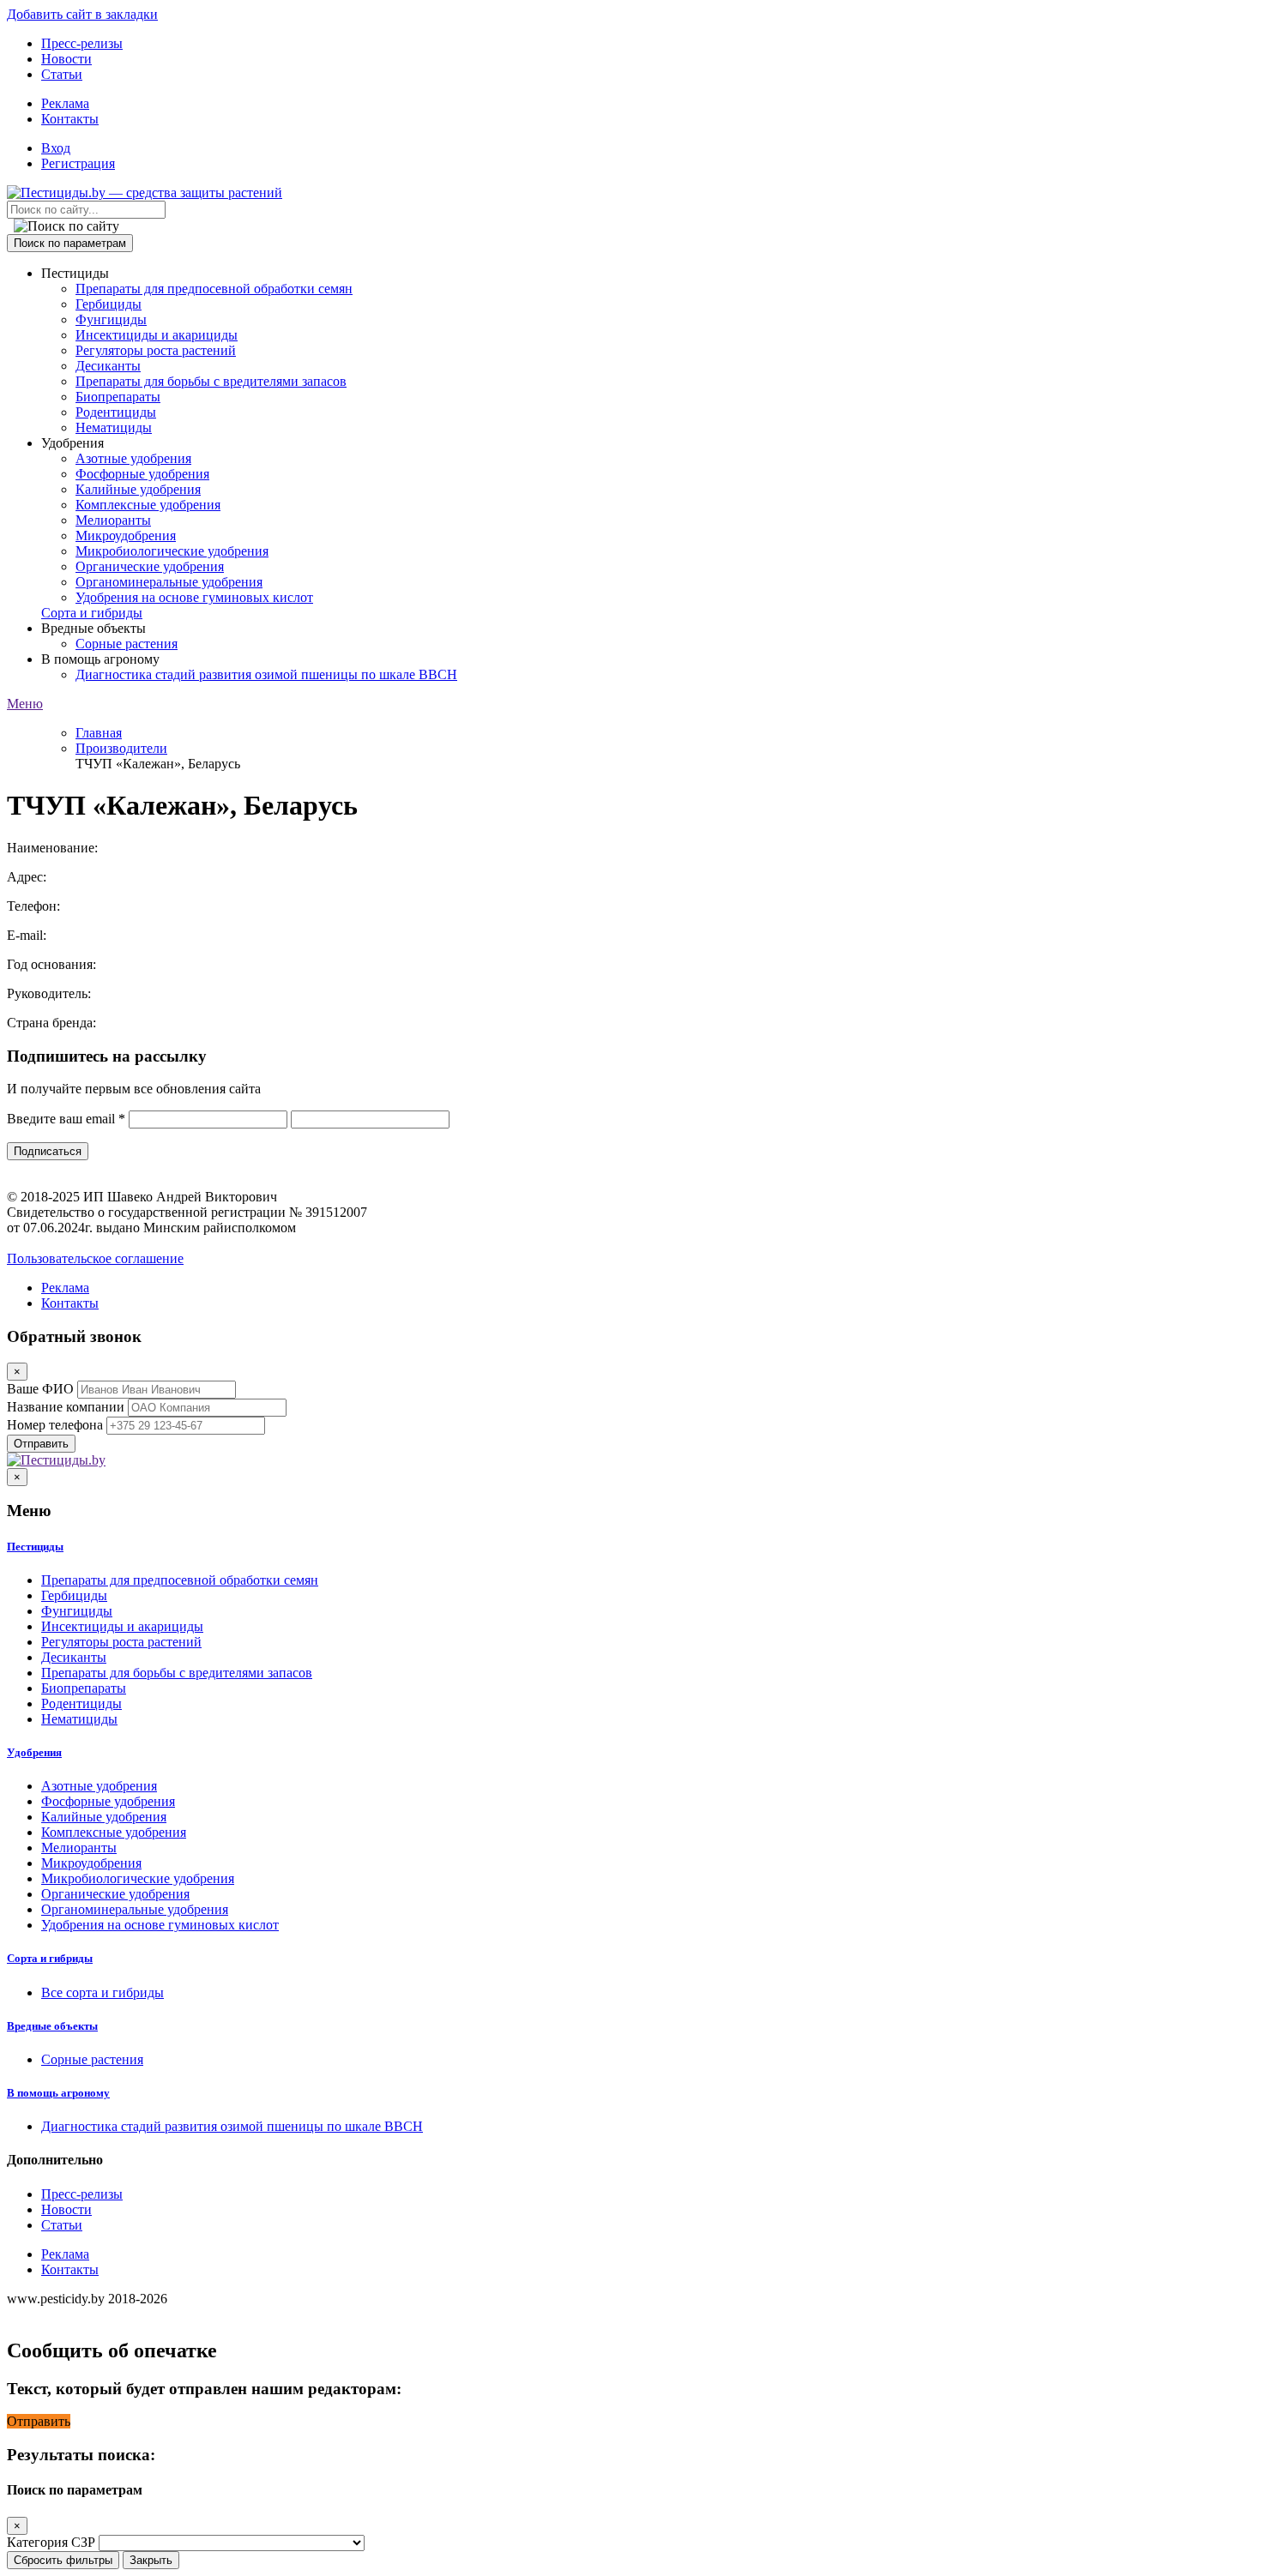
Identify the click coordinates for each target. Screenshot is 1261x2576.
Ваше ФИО (40, 1389)
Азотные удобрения (133, 458)
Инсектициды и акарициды (157, 335)
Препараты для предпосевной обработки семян (214, 289)
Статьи (62, 74)
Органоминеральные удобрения (169, 582)
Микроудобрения (126, 536)
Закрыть (151, 2560)
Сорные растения (127, 644)
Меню (25, 704)
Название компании (66, 1407)
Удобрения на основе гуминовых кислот (194, 597)
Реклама (65, 103)
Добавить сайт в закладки (82, 14)
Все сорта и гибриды (103, 1992)
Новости (66, 59)
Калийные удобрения (138, 489)
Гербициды (109, 304)
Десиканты (108, 366)
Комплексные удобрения (148, 505)
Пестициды (35, 1547)
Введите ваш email (66, 1119)
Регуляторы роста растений (156, 350)
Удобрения (34, 1752)
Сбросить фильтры (63, 2560)
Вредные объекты (52, 2026)
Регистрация (78, 163)
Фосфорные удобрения (142, 474)
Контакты (70, 119)
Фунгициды (111, 319)
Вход (56, 148)
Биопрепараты (118, 397)
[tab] (630, 1547)
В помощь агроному (58, 2093)
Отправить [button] (39, 2421)
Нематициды (114, 427)
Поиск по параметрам (70, 243)
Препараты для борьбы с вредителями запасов (211, 381)
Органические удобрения (150, 566)
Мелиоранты (113, 520)
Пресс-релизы (82, 43)
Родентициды (116, 412)
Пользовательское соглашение (95, 1258)
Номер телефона (55, 1425)
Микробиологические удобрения (172, 551)
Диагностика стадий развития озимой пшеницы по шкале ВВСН (266, 674)
